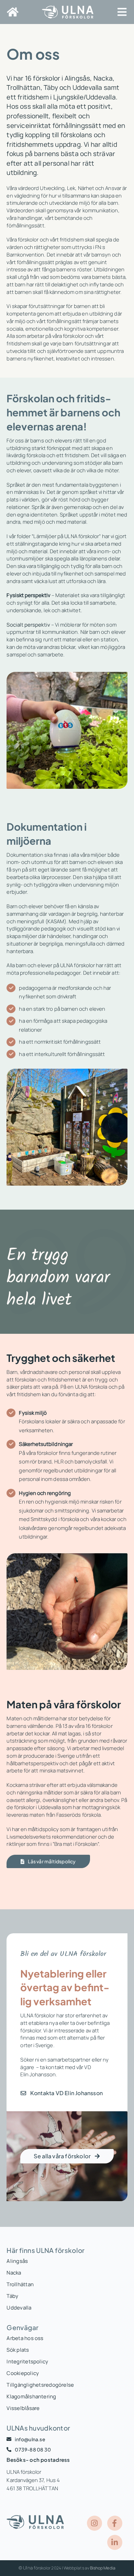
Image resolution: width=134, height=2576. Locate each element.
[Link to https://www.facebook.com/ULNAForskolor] (115, 2523)
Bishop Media (103, 2568)
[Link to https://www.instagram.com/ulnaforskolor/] (94, 2523)
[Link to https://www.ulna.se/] (13, 12)
